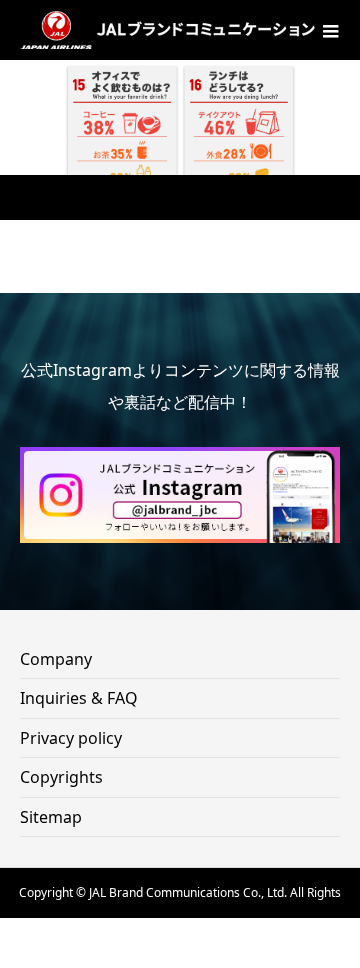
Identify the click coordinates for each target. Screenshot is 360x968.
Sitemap (51, 817)
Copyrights (61, 777)
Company (56, 659)
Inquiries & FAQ (79, 698)
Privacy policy (71, 738)
